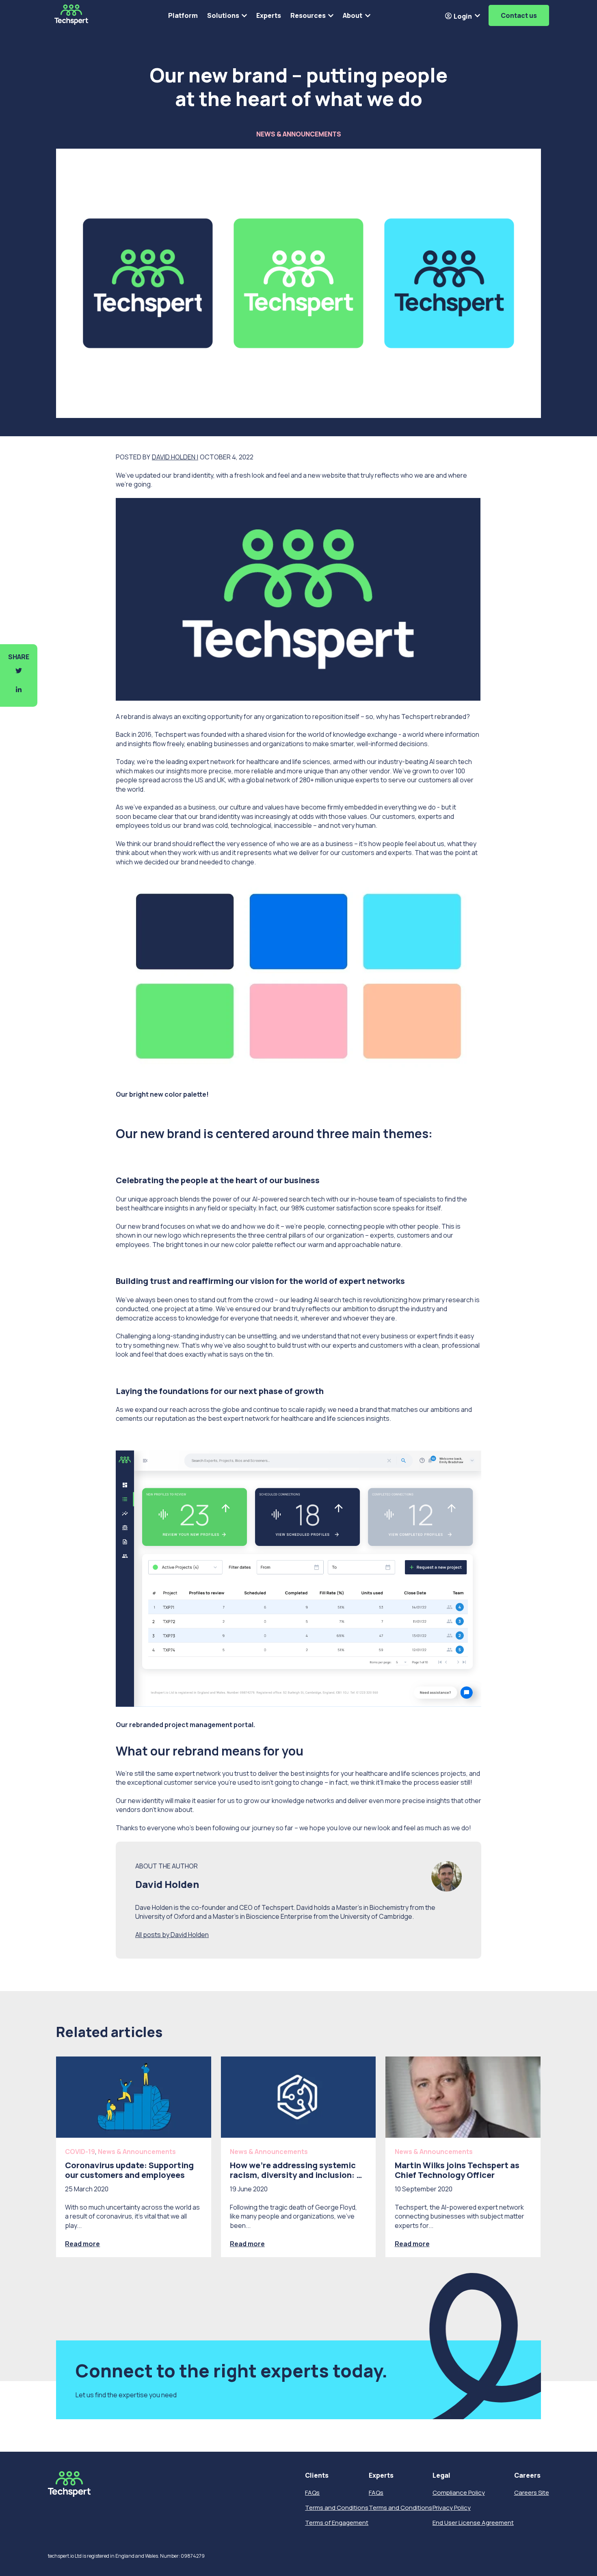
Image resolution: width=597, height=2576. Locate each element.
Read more (82, 2244)
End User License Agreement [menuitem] (473, 2523)
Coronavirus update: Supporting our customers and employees (129, 2170)
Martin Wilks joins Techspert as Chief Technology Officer (457, 2170)
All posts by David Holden (172, 1935)
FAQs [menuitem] (312, 2493)
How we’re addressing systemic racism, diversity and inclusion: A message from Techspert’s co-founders (296, 2180)
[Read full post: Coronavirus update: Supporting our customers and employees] (134, 2097)
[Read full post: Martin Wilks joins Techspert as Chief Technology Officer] (463, 2097)
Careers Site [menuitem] (532, 2493)
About (353, 15)
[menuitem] (337, 2475)
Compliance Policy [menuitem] (459, 2493)
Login (462, 16)
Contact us (519, 15)
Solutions (223, 15)
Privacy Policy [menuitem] (452, 2508)
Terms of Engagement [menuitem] (337, 2523)
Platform (183, 15)
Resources (308, 15)
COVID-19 (80, 2152)
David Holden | (175, 457)
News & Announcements (299, 134)
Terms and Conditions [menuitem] (337, 2508)
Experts (269, 15)
